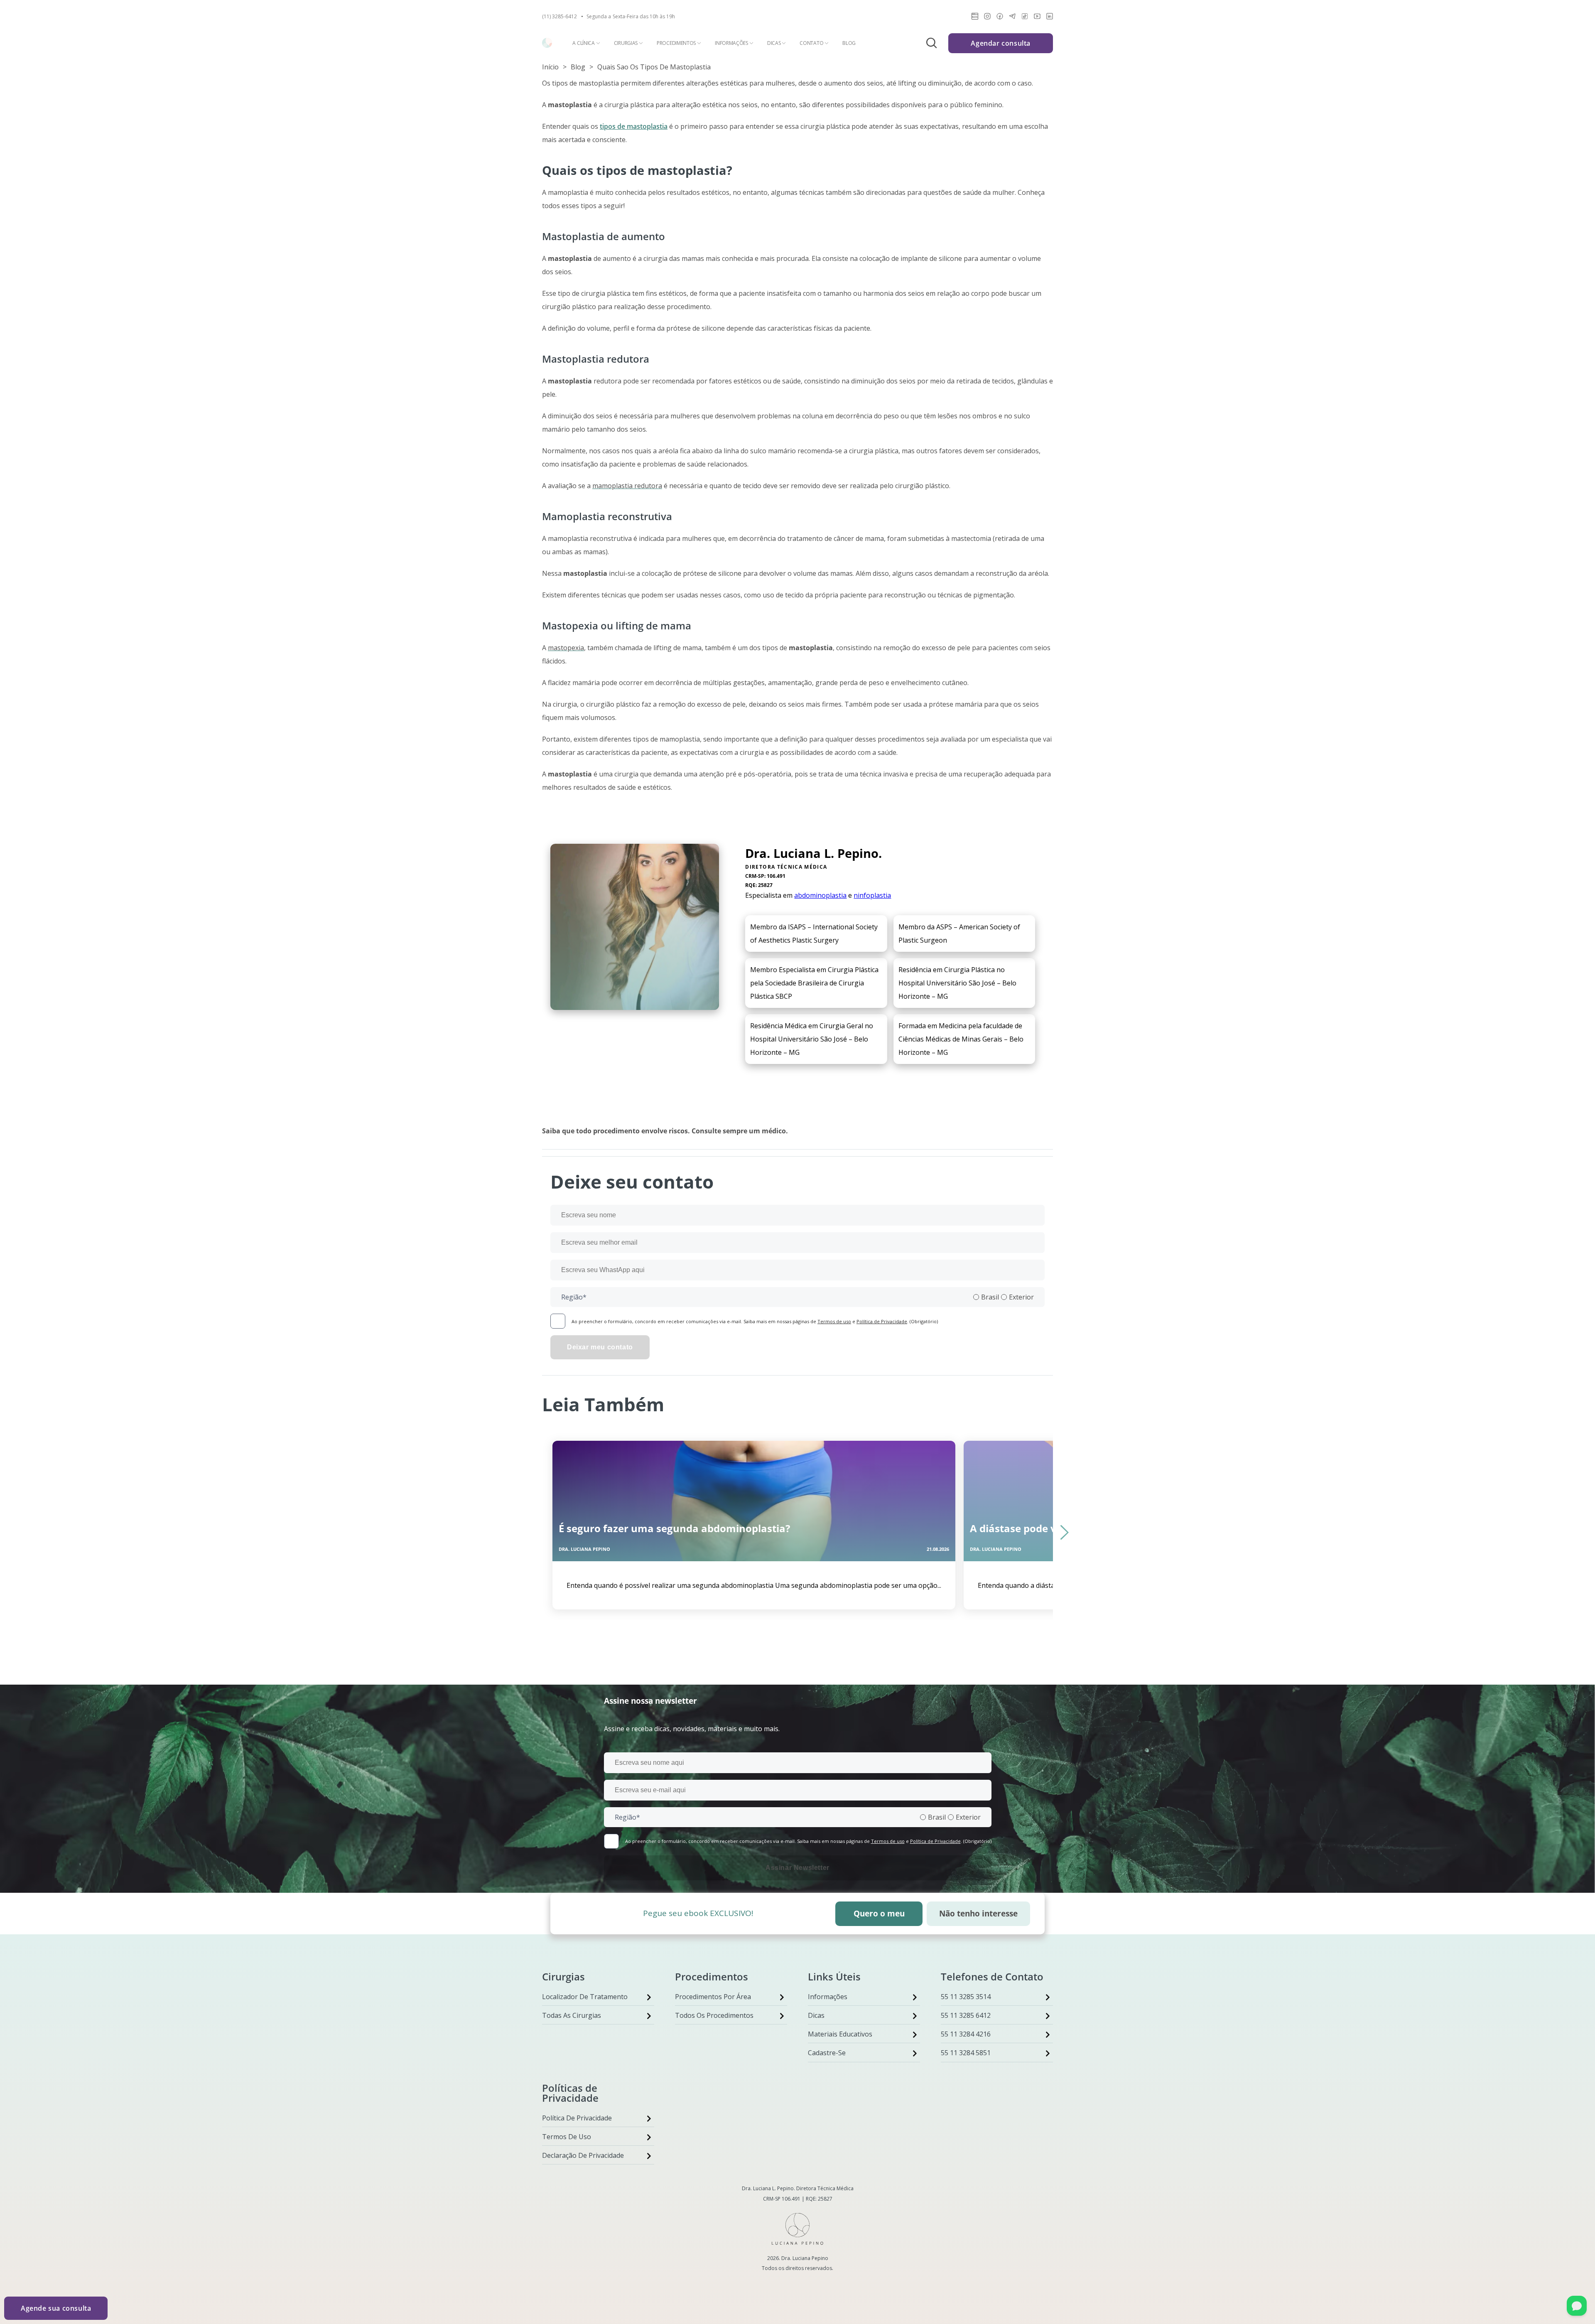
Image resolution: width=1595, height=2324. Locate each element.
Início (550, 67)
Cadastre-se (827, 2053)
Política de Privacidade (882, 1321)
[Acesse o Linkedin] (1050, 18)
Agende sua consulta (56, 2308)
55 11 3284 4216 (966, 2034)
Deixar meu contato (600, 1347)
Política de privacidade (577, 2118)
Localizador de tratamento (585, 1997)
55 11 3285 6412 (966, 2015)
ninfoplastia (872, 895)
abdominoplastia (820, 895)
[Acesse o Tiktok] (1025, 18)
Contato (811, 43)
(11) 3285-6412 (559, 17)
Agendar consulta (1001, 43)
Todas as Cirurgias (572, 2015)
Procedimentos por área (713, 1997)
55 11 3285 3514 (966, 1997)
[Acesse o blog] (975, 18)
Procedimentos (676, 43)
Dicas (774, 43)
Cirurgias (626, 43)
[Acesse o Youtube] (1037, 18)
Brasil (990, 1297)
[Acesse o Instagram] (987, 18)
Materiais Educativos (840, 2034)
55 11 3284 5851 (966, 2053)
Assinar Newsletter (797, 1868)
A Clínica (583, 43)
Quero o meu (879, 1913)
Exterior (1021, 1297)
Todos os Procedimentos (714, 2015)
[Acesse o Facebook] (1000, 18)
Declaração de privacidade (583, 2155)
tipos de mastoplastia (634, 126)
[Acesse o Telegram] (1012, 18)
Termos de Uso (567, 2137)
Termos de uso (834, 1321)
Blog (849, 43)
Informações (731, 43)
